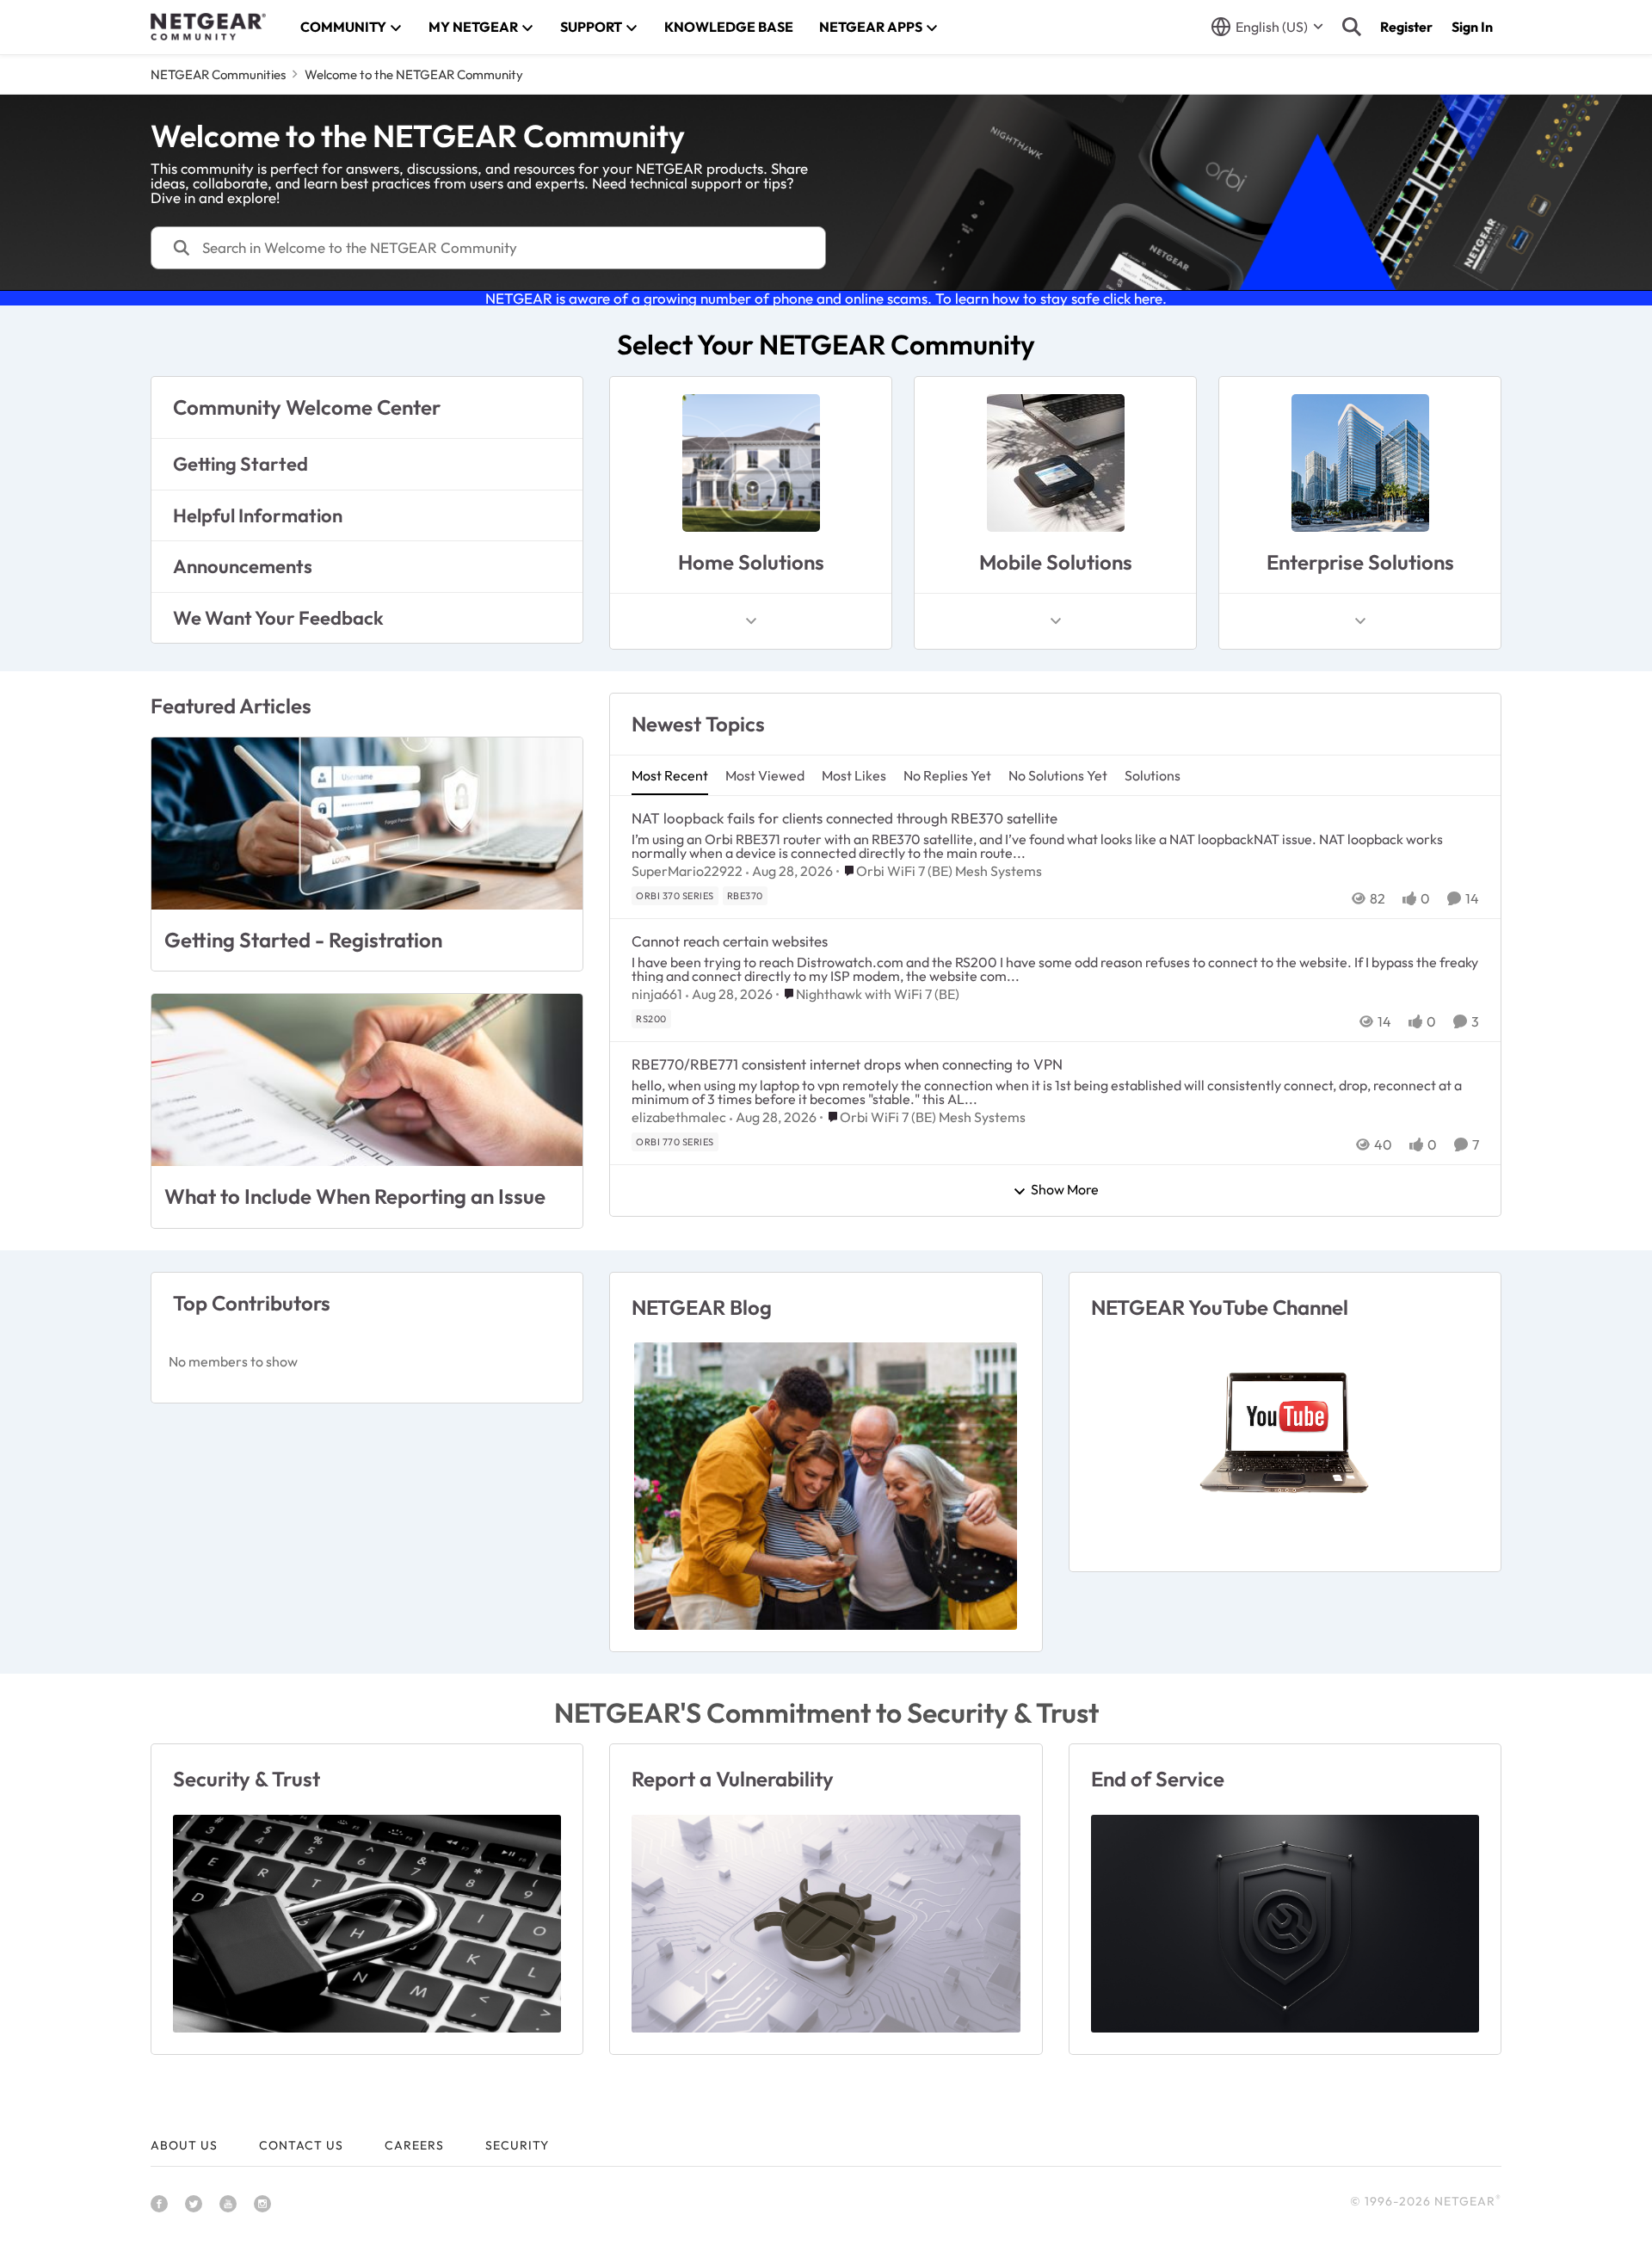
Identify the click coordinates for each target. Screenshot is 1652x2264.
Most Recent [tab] (670, 775)
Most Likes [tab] (854, 775)
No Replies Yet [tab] (947, 775)
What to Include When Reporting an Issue (355, 1196)
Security (517, 2145)
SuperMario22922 (687, 871)
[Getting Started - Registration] (367, 824)
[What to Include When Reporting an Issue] (367, 1080)
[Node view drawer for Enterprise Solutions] (1360, 621)
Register (1406, 27)
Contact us (301, 2145)
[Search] (1352, 27)
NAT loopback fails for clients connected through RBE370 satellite (844, 818)
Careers (414, 2145)
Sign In (1472, 27)
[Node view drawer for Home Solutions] (751, 621)
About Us (184, 2145)
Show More (1065, 1190)
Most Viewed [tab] (765, 775)
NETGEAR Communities (218, 74)
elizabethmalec (679, 1117)
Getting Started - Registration (303, 940)
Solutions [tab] (1153, 775)
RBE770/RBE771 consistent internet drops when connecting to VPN (847, 1064)
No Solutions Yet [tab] (1058, 775)
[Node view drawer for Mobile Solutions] (1056, 621)
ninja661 (657, 994)
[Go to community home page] (208, 27)
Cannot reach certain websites (730, 941)
